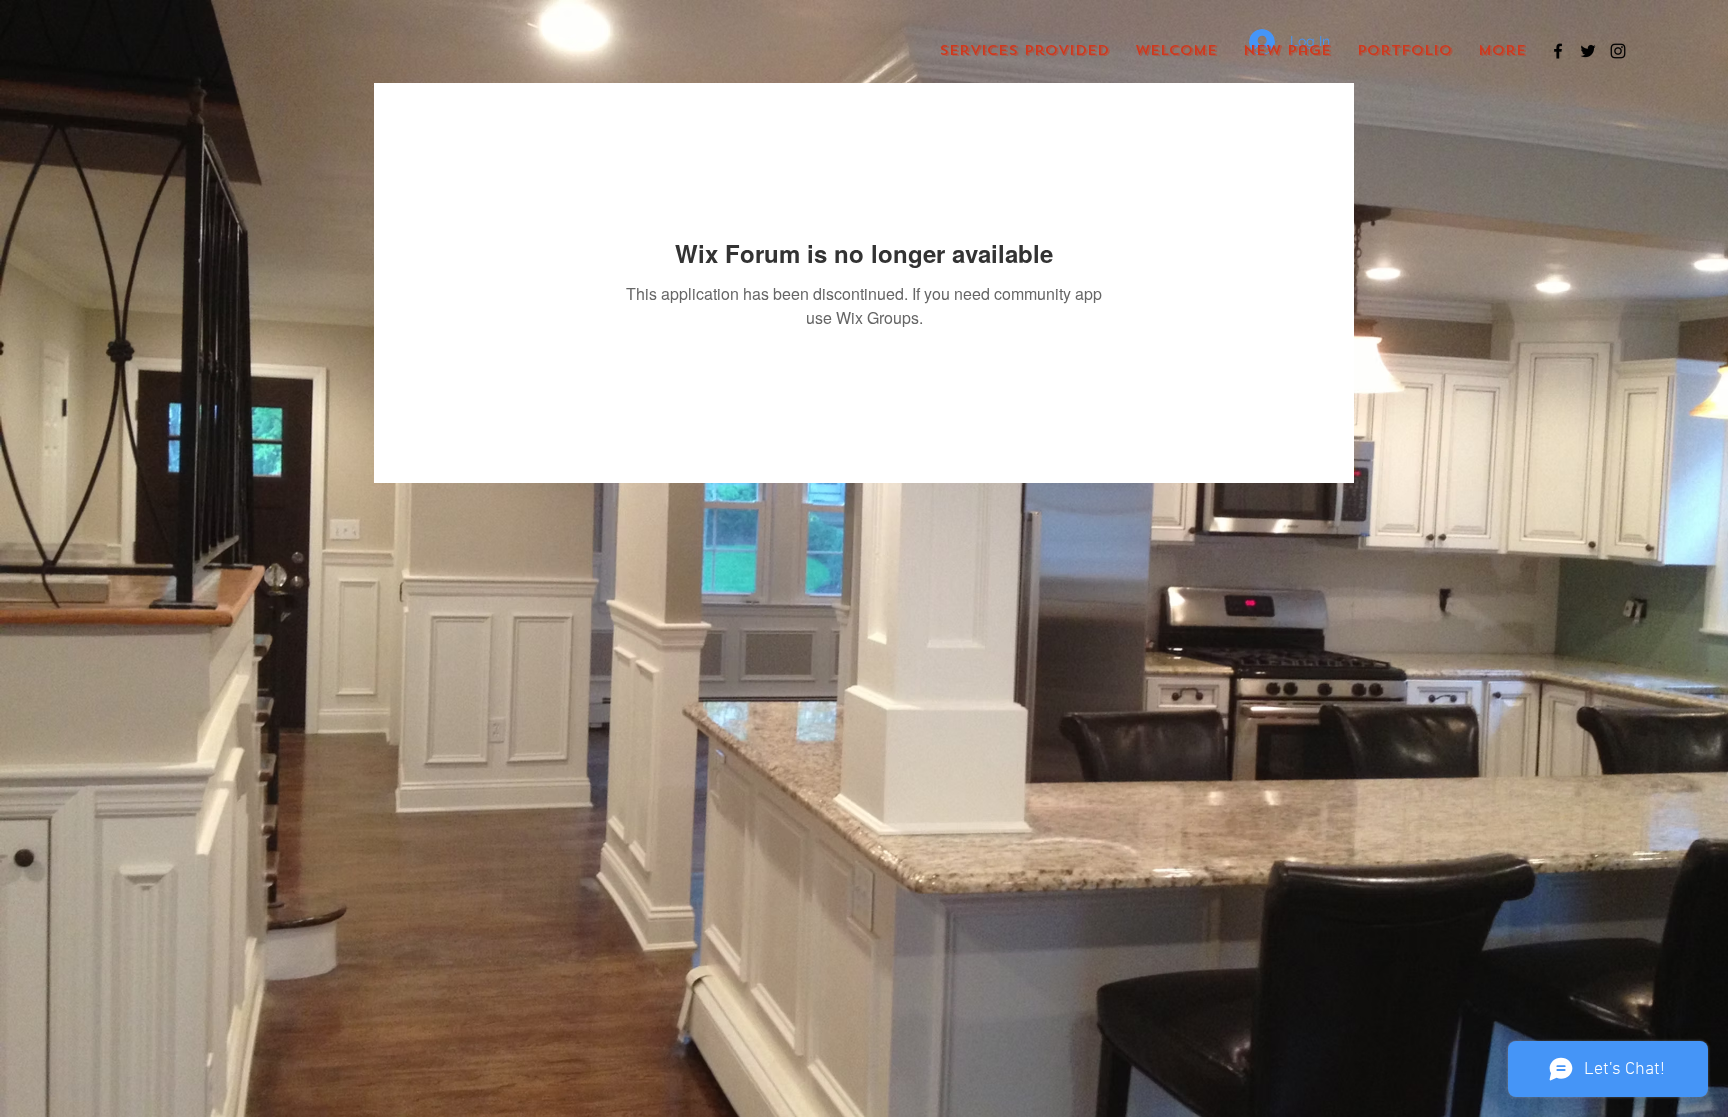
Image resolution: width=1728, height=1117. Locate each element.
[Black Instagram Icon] (1618, 51)
